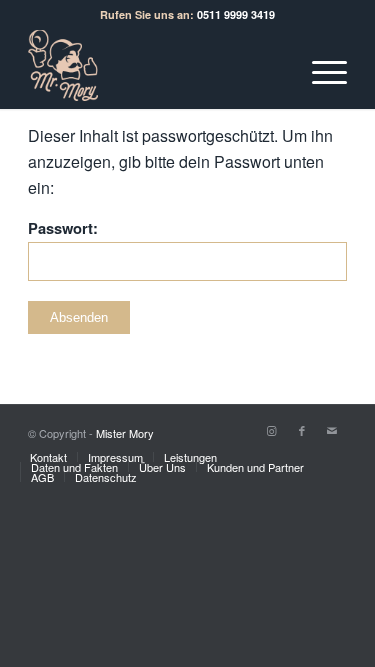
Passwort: (63, 228)
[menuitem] (48, 457)
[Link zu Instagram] (272, 430)
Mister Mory (125, 433)
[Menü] (319, 69)
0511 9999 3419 (236, 14)
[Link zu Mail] (332, 430)
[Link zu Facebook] (302, 430)
